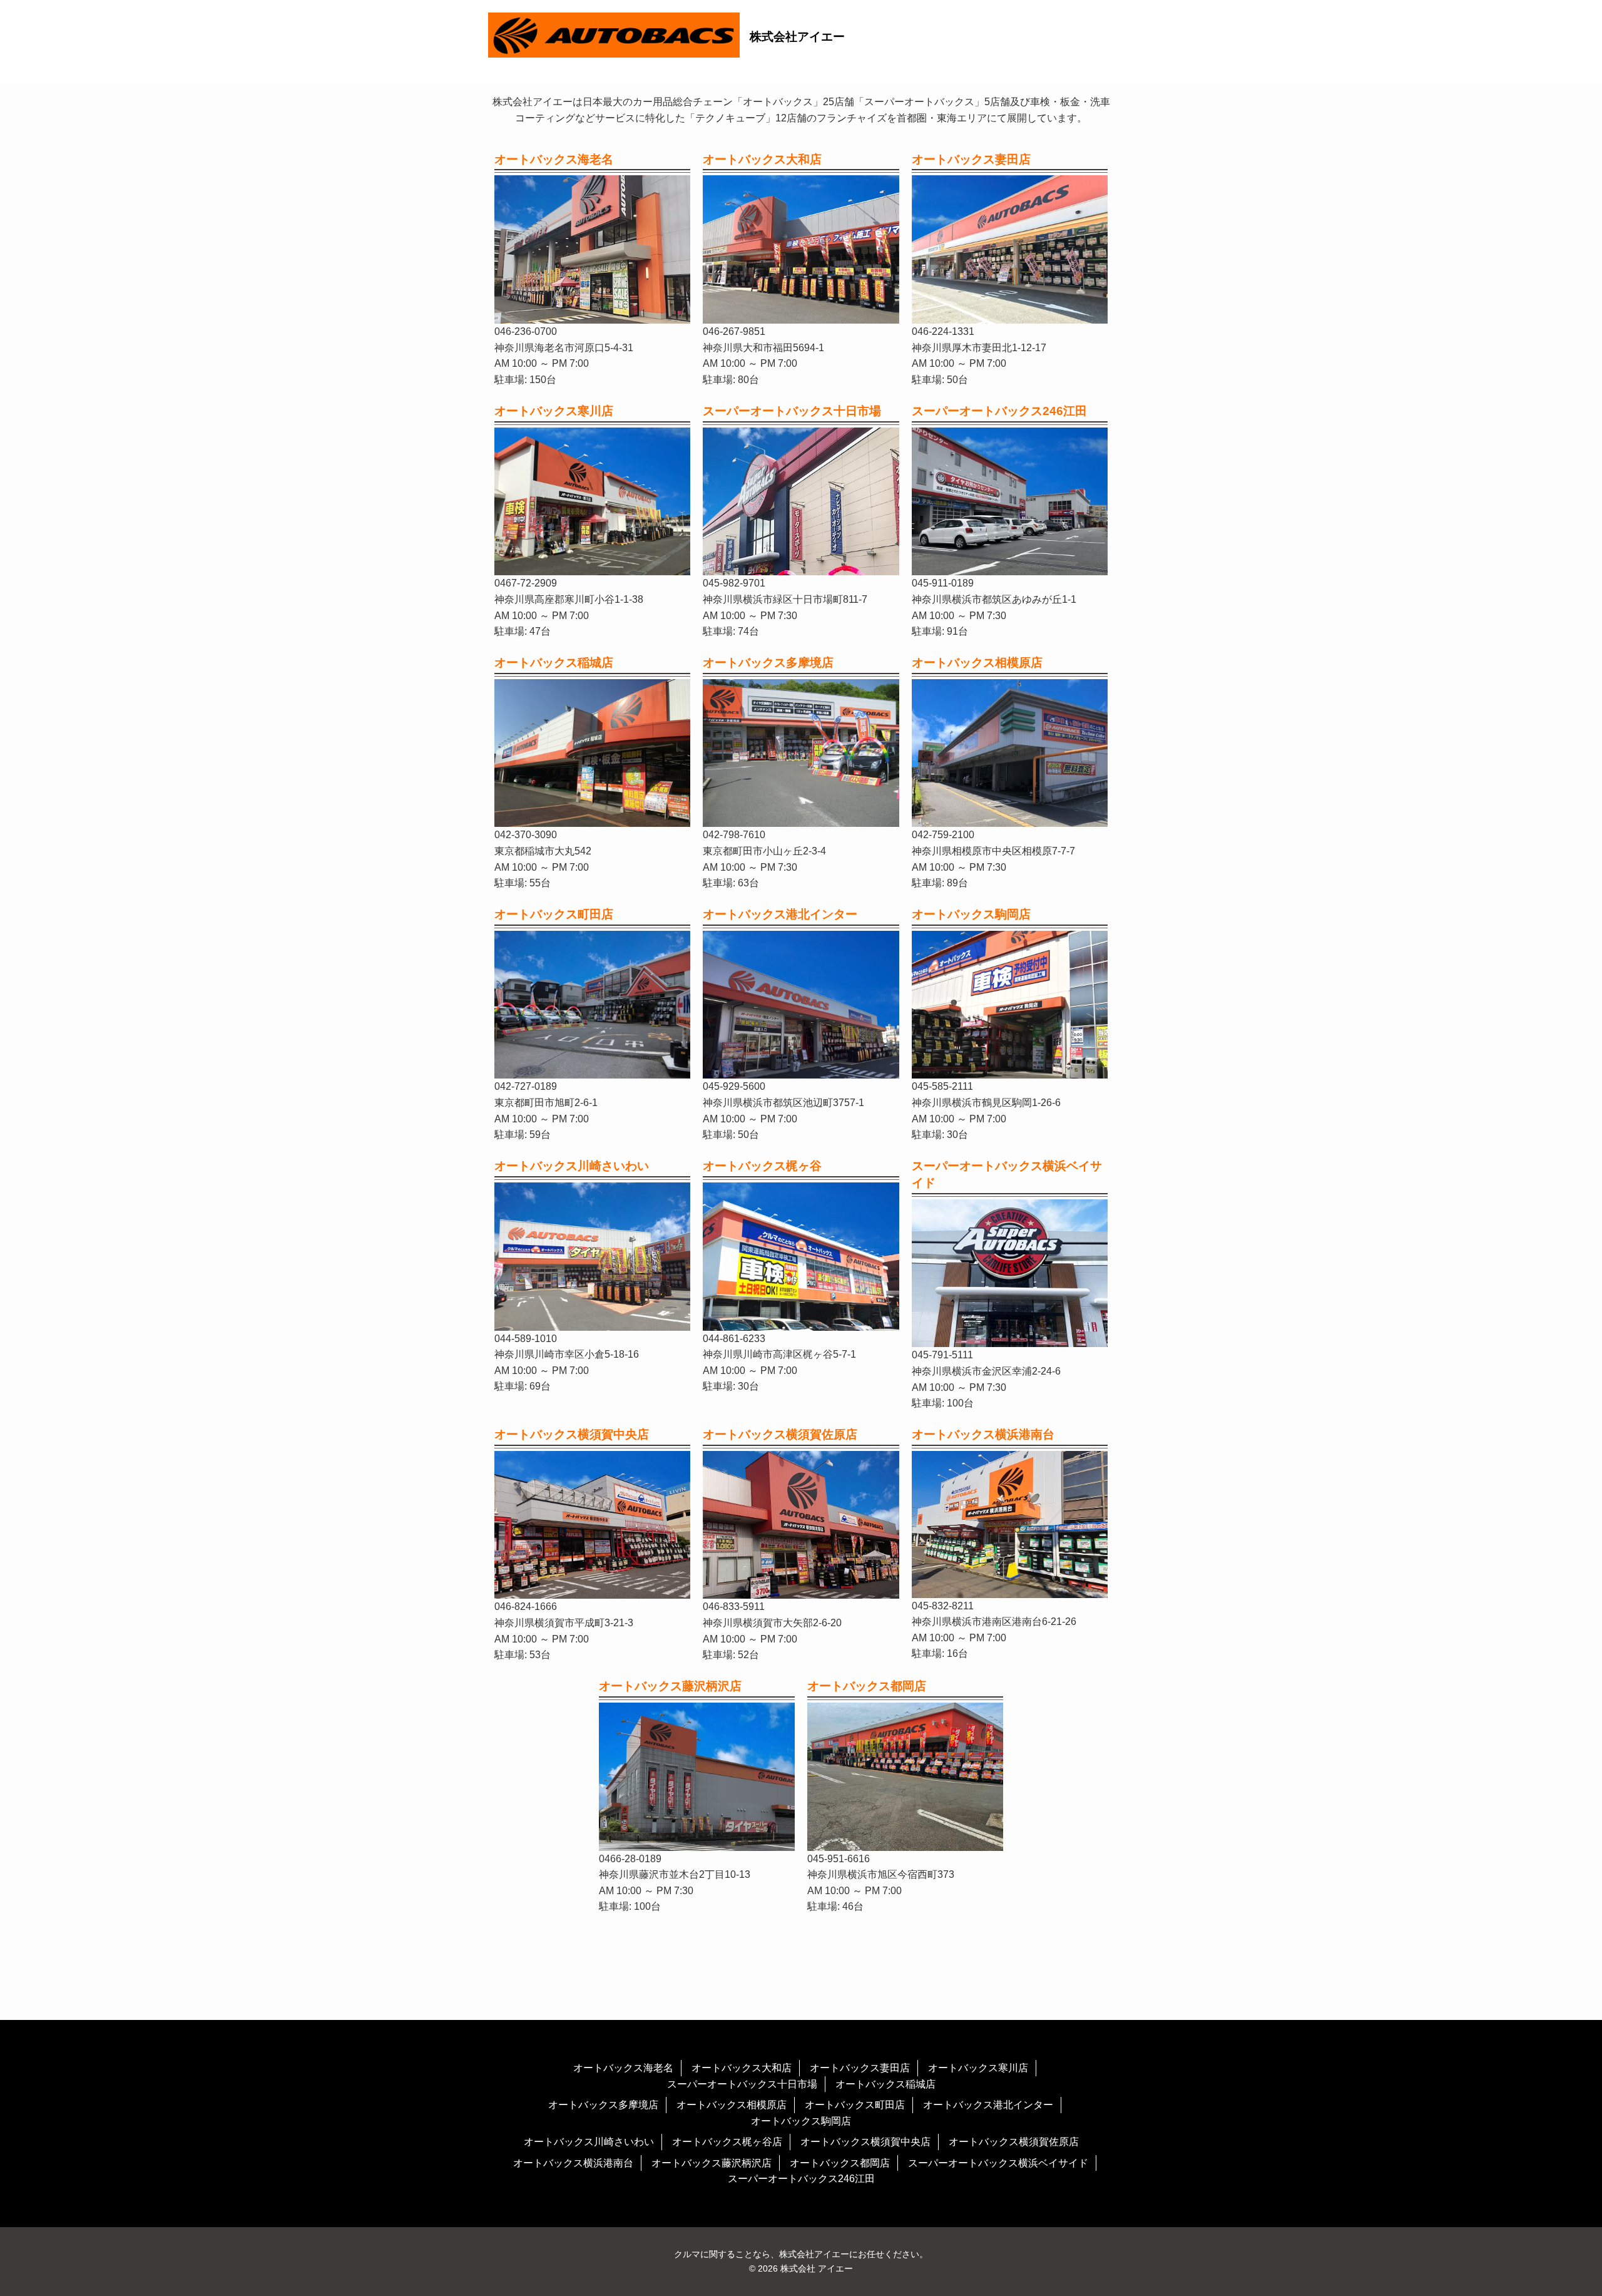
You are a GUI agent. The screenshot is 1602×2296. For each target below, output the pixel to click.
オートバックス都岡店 (840, 2163)
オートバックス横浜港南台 (573, 2163)
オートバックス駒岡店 (801, 2121)
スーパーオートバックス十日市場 (742, 2084)
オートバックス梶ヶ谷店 (727, 2142)
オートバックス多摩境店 (603, 2105)
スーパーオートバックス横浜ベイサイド (998, 2163)
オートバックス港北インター (988, 2105)
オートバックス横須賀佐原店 (1014, 2142)
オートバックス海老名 (623, 2068)
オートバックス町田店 (855, 2105)
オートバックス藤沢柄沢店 (712, 2163)
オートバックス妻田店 (860, 2068)
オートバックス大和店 (742, 2068)
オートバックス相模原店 (732, 2105)
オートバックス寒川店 (978, 2068)
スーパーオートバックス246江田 (801, 2179)
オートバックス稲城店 (885, 2084)
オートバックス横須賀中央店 (865, 2142)
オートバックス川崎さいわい (589, 2142)
